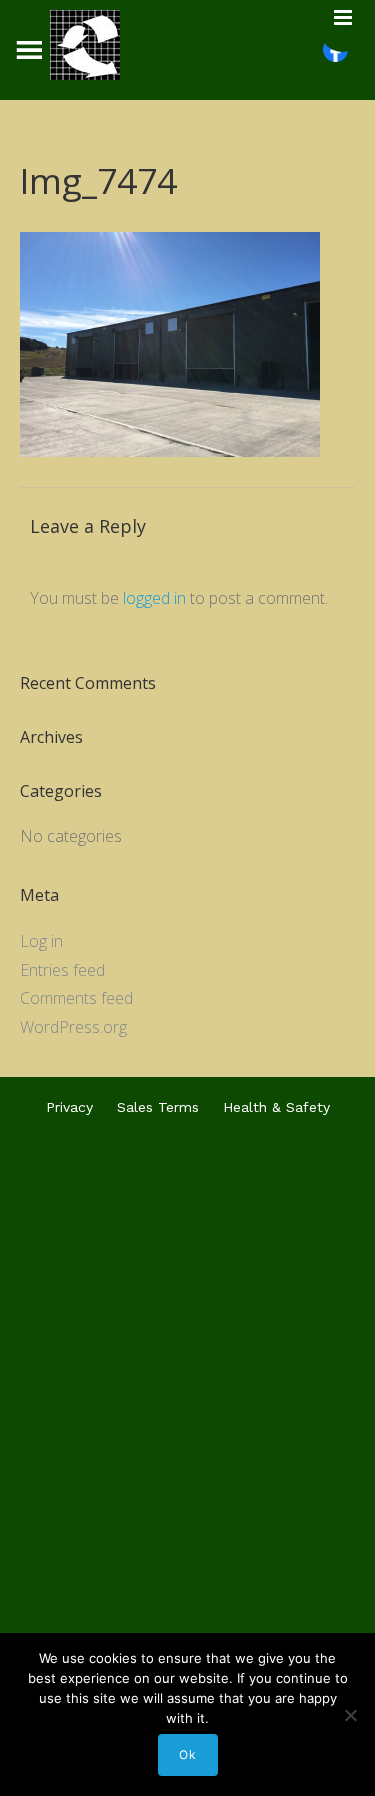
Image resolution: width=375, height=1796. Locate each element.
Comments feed (76, 998)
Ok (188, 1754)
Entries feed (62, 970)
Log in (41, 941)
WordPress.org (73, 1027)
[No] (350, 1715)
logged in (154, 598)
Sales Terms (158, 1107)
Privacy (69, 1107)
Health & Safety (276, 1107)
